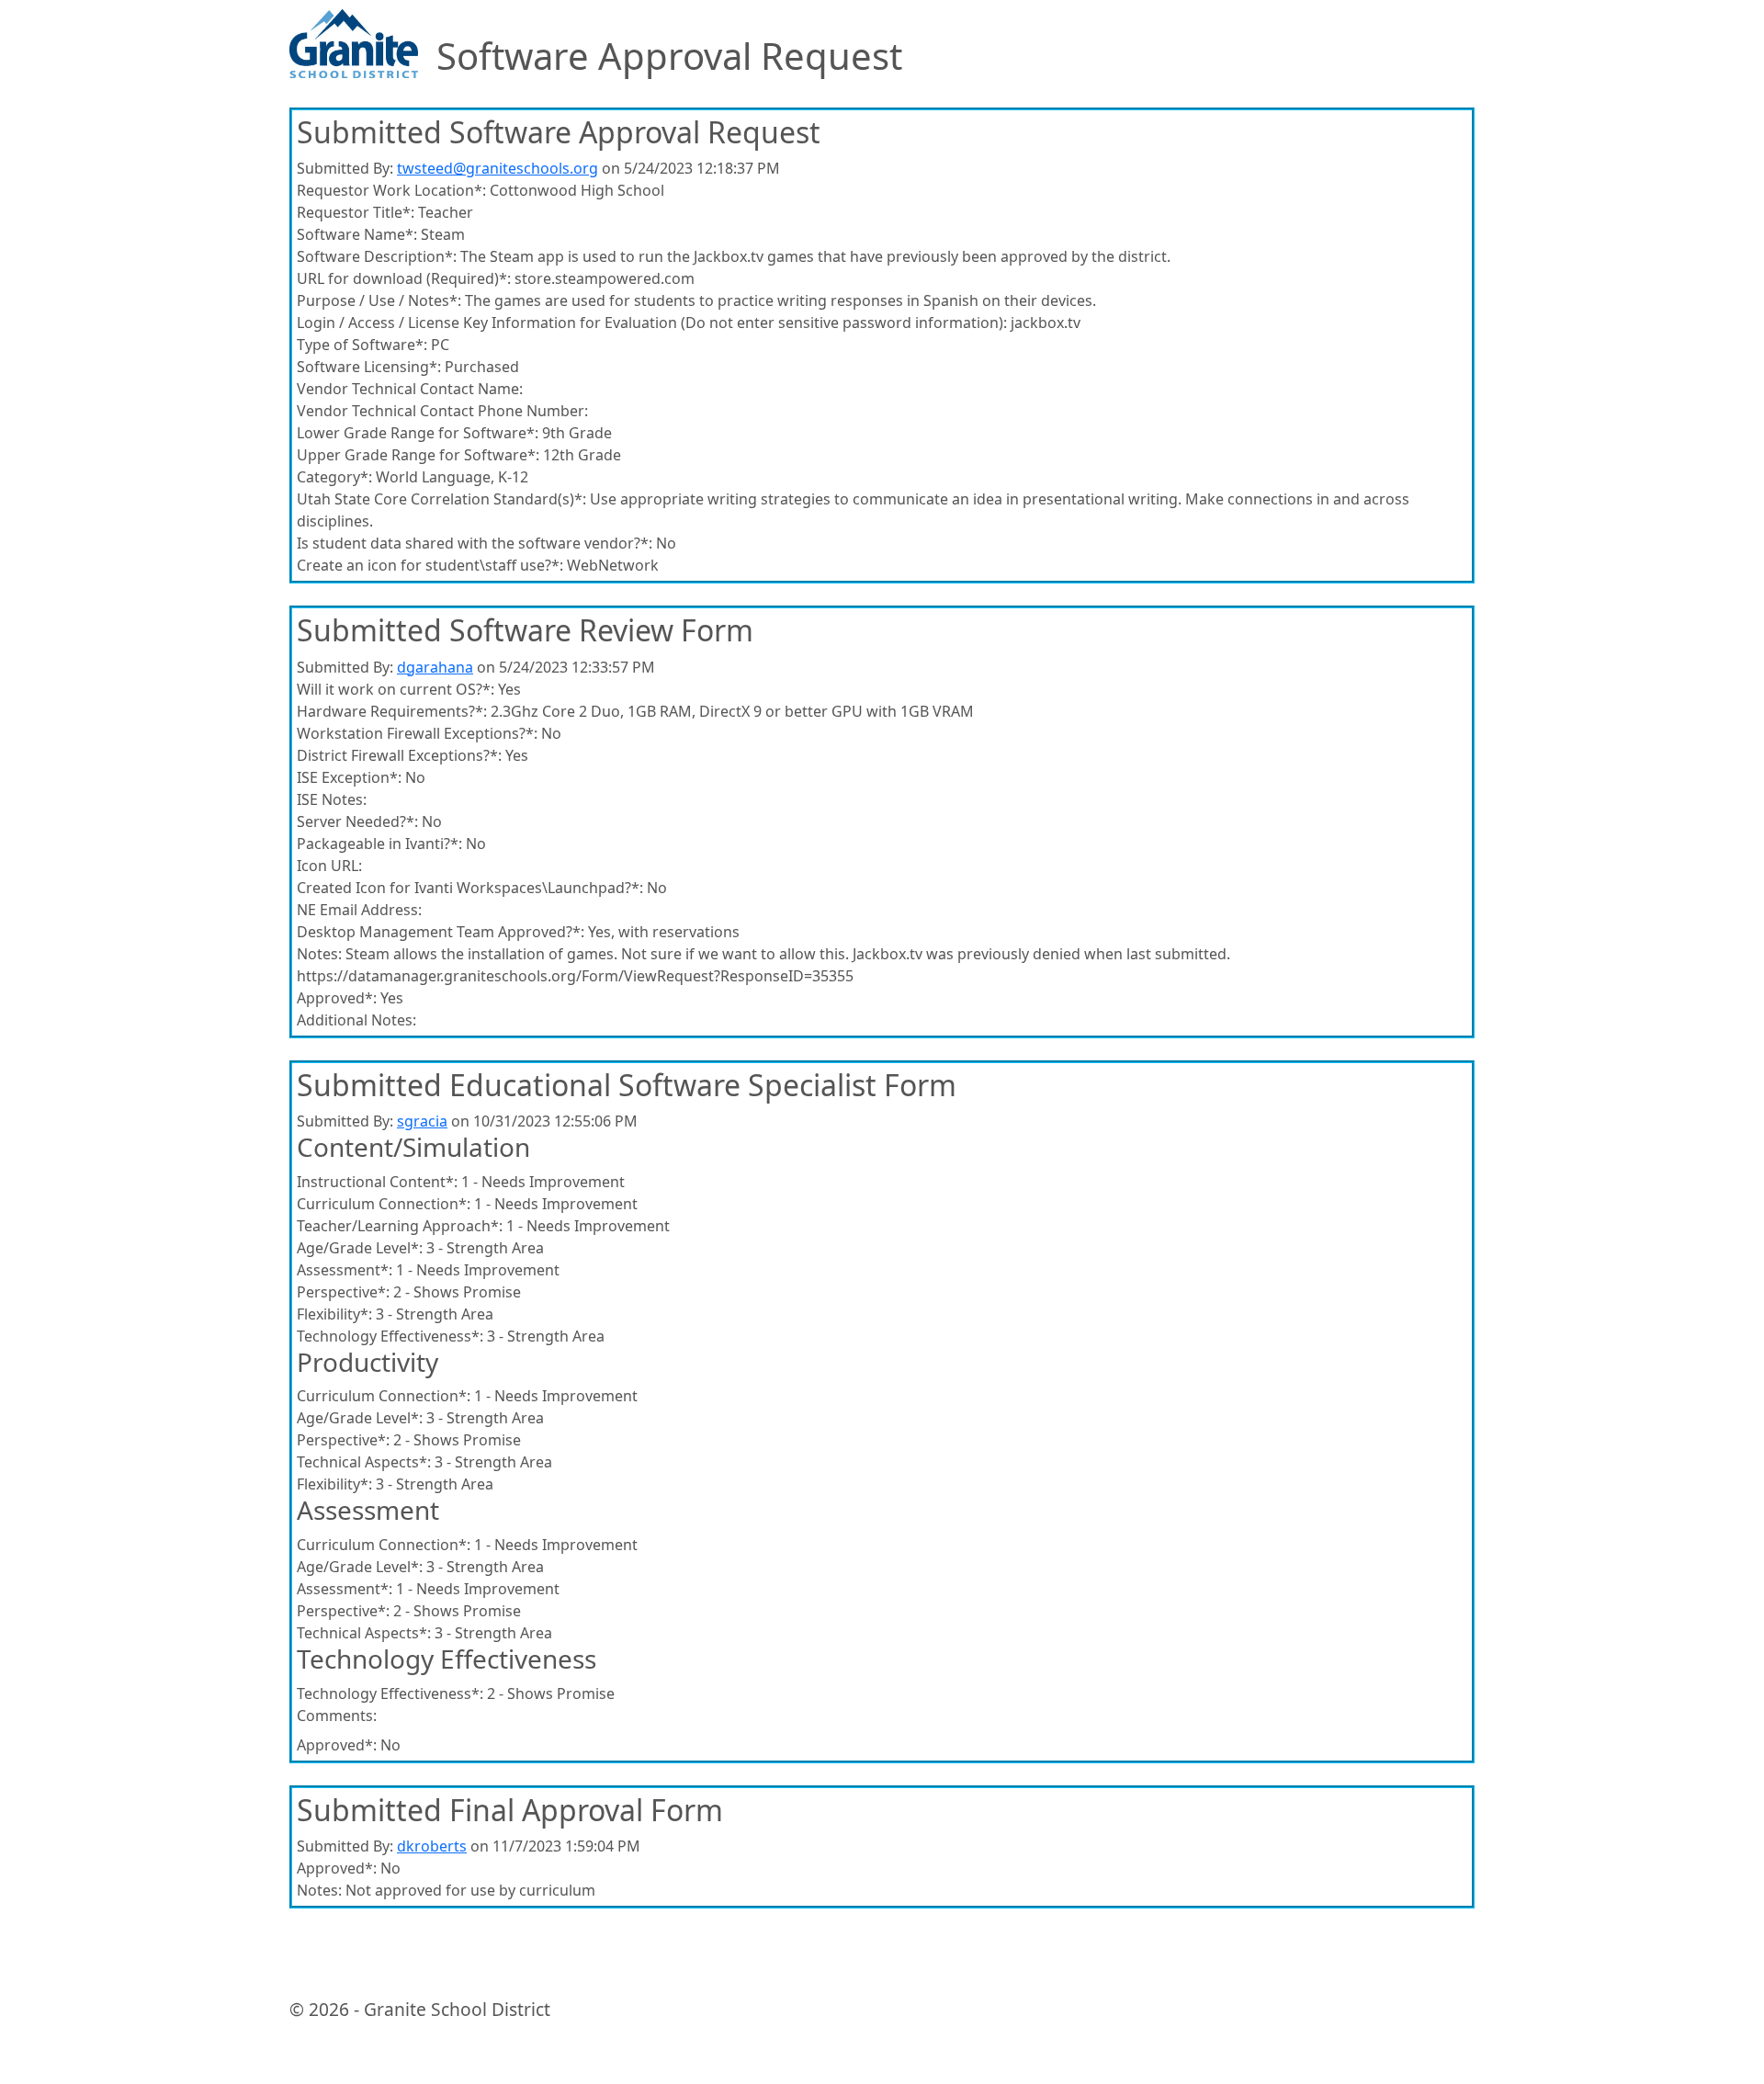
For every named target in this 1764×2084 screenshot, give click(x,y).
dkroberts (432, 1846)
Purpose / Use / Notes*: (379, 300)
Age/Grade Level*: (360, 1248)
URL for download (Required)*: (404, 278)
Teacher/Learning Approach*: (400, 1226)
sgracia (422, 1121)
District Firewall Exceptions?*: (399, 755)
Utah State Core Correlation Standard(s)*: (441, 499)
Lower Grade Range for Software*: (418, 433)
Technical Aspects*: (364, 1462)
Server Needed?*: (357, 821)
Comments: (337, 1716)
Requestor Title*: (356, 212)
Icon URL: (329, 866)
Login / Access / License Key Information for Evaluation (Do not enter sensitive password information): (652, 323)
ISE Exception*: (349, 777)
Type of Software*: (362, 345)
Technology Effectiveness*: (390, 1336)
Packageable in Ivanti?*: (379, 844)
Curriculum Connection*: (384, 1204)
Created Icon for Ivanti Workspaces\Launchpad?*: (470, 888)
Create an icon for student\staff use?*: (430, 565)
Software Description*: (377, 256)
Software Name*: (357, 234)
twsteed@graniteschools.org (498, 168)
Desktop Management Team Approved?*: (441, 932)
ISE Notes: (332, 799)
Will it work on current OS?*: (396, 689)
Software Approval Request (669, 56)
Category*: (334, 477)
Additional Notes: (356, 1020)
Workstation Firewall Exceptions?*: (417, 733)
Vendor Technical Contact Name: (410, 389)
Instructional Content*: (377, 1182)
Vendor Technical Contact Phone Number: (442, 411)
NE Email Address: (359, 910)
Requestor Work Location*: (391, 190)
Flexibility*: (334, 1314)
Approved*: (337, 998)
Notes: (319, 954)
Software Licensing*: (369, 367)
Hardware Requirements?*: (392, 711)
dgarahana (435, 667)
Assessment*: (345, 1270)
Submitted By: (345, 168)
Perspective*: (343, 1292)
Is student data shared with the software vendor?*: (475, 543)
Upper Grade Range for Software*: (418, 455)
